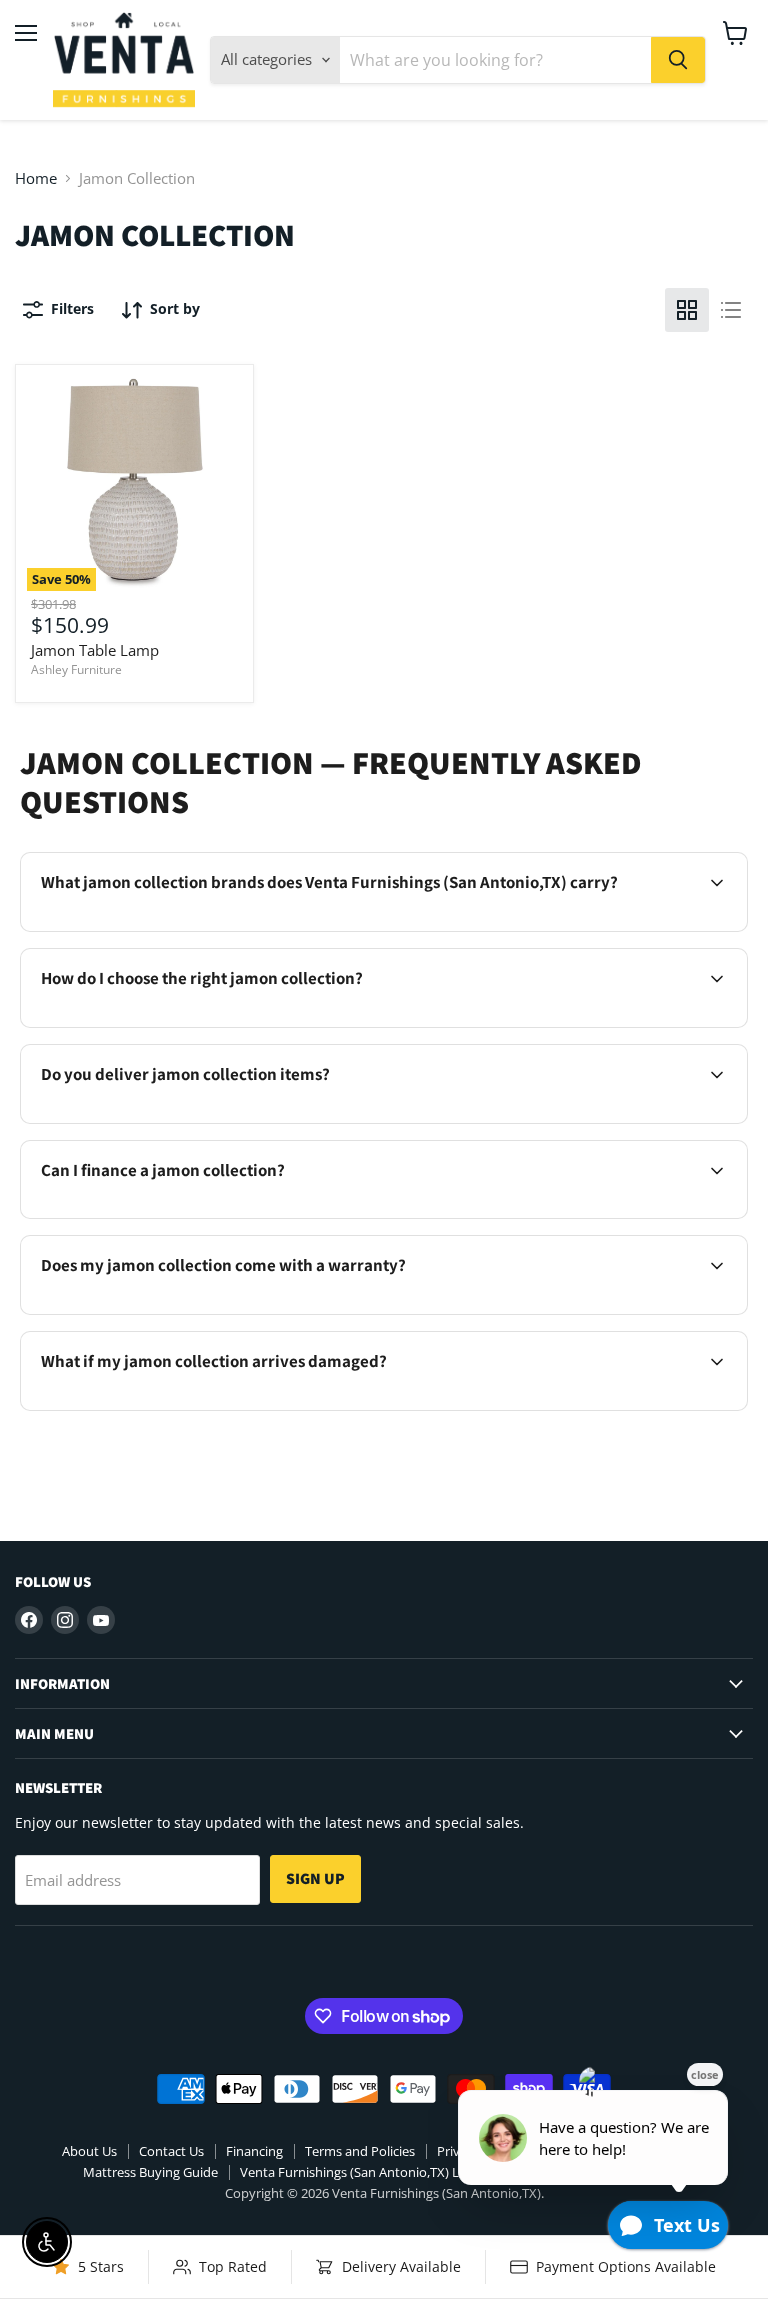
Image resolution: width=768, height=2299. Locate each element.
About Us (89, 2151)
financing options (194, 1216)
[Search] (678, 60)
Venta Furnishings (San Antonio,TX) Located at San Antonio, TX (426, 2172)
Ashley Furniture (76, 669)
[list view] (731, 310)
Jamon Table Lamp (95, 650)
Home (36, 178)
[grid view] (687, 310)
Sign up (315, 1878)
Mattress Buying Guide (150, 2172)
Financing (254, 2151)
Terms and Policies (360, 2151)
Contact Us (171, 2151)
